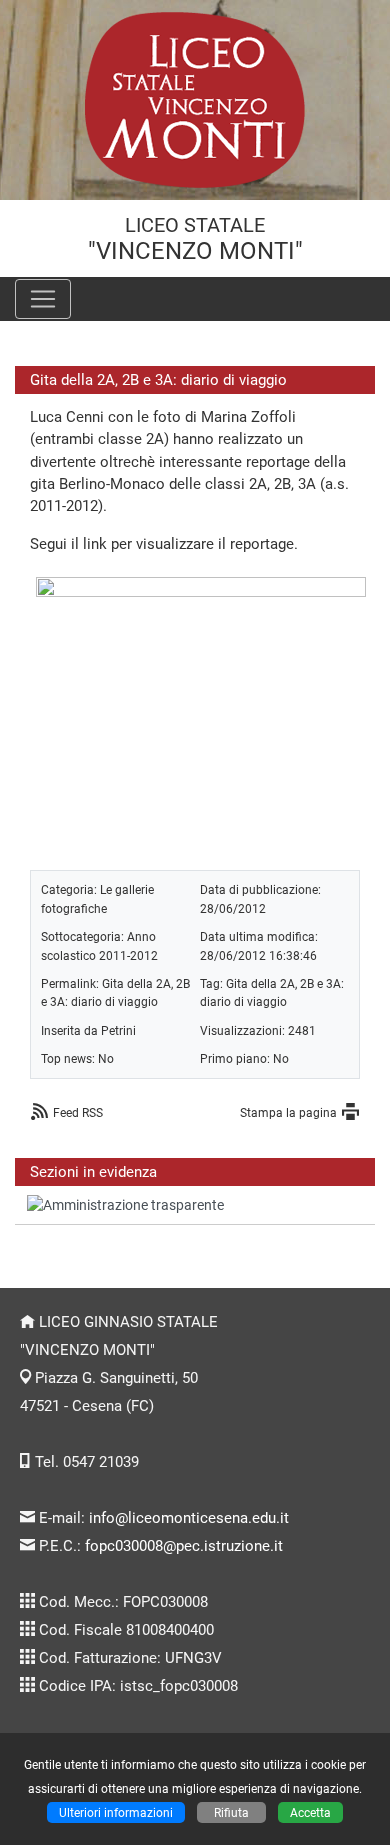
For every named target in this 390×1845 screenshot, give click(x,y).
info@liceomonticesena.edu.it (189, 1518)
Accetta (310, 1812)
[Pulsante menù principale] (43, 299)
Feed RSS (78, 1112)
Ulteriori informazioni (116, 1812)
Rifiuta (231, 1812)
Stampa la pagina (288, 1112)
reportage (262, 544)
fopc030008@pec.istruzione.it (184, 1546)
